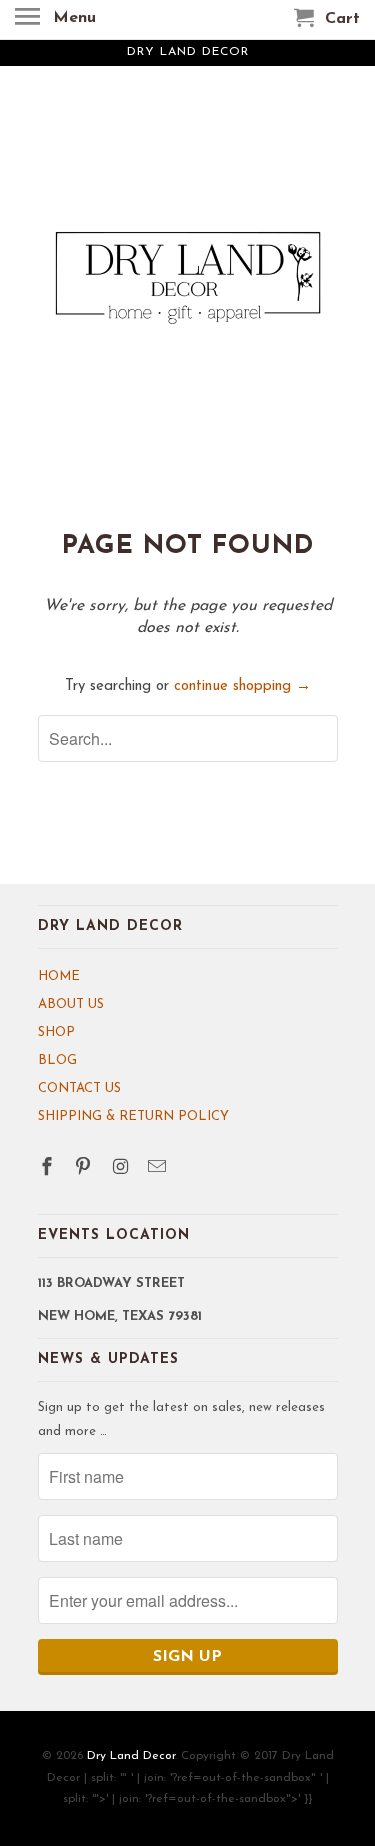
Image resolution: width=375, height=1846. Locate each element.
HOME (59, 976)
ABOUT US (71, 1004)
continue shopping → (242, 686)
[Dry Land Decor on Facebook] (49, 1169)
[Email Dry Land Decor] (159, 1169)
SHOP (56, 1032)
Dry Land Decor (131, 1756)
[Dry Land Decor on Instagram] (122, 1169)
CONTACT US (79, 1088)
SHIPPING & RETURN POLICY (133, 1116)
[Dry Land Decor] (188, 297)
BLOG (57, 1060)
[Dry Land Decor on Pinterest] (85, 1169)
